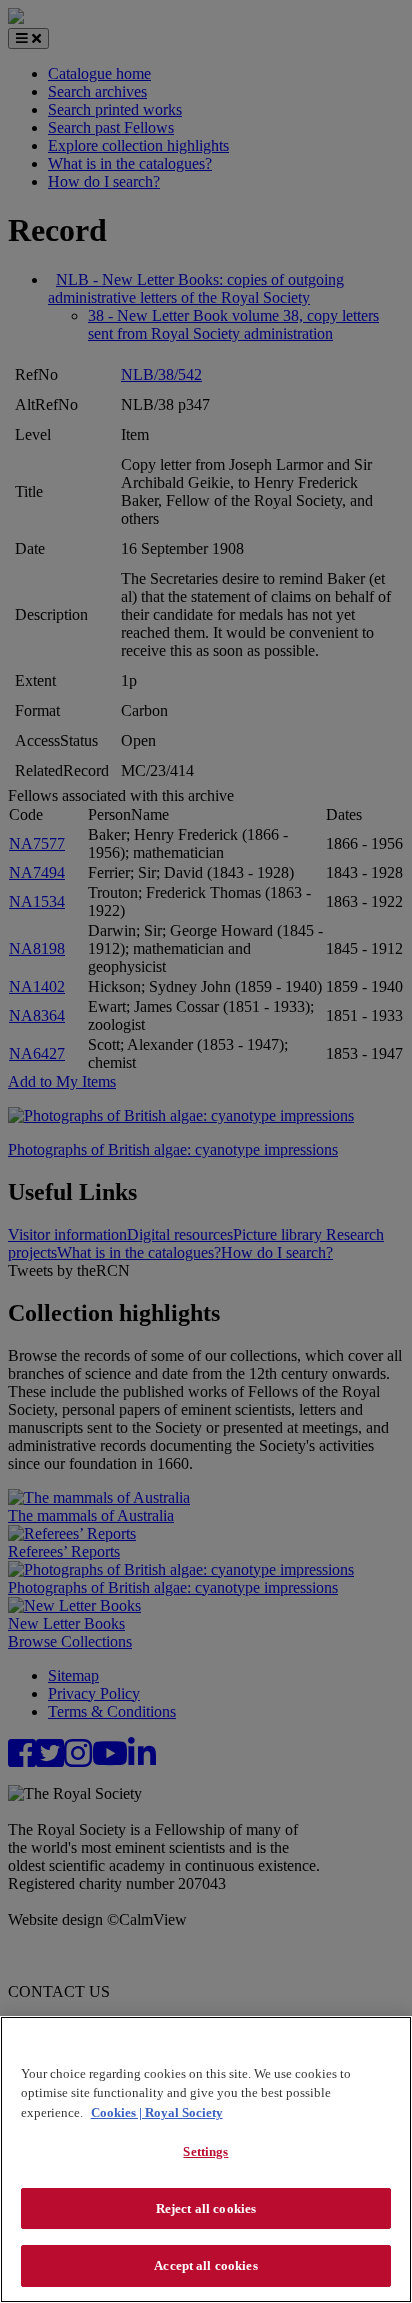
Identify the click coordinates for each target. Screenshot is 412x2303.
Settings (205, 2151)
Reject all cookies (206, 2208)
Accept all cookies (205, 2265)
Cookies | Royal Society (157, 2112)
